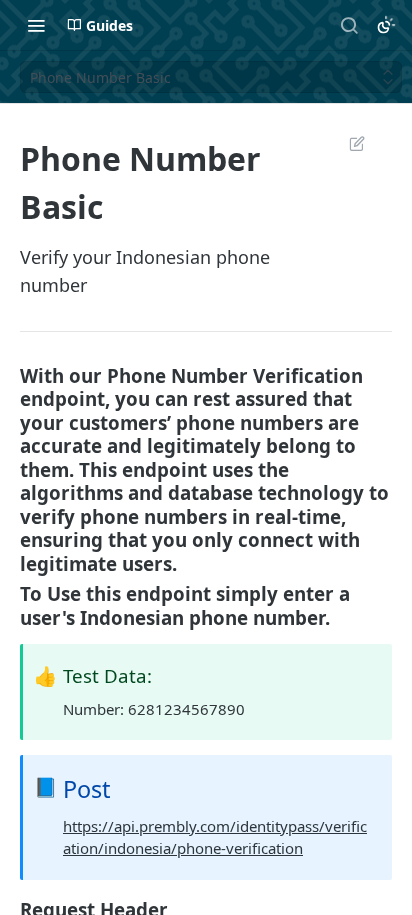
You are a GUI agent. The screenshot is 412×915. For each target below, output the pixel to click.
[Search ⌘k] (349, 25)
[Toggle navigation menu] (36, 25)
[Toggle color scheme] (386, 25)
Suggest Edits (347, 143)
